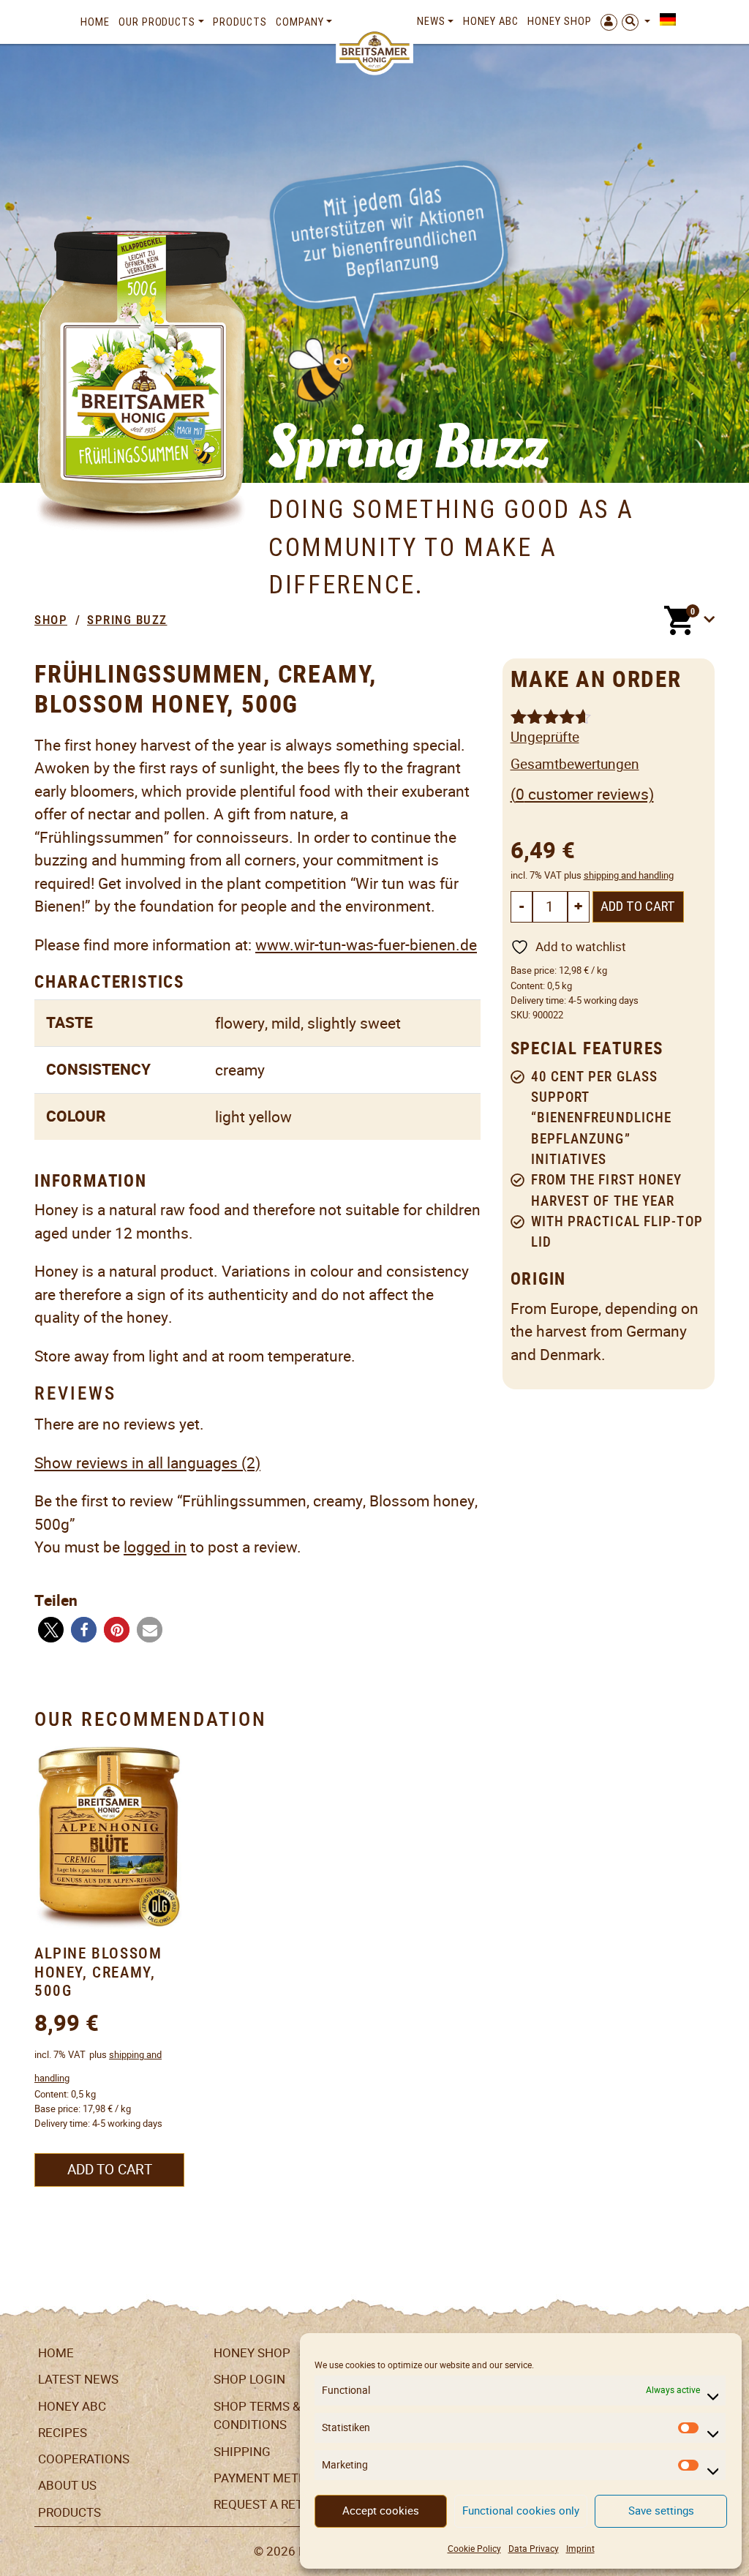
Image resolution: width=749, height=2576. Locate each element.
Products (240, 22)
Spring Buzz (127, 620)
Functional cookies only (521, 2511)
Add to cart (638, 906)
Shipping (242, 2452)
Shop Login (249, 2379)
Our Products (157, 22)
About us (67, 2485)
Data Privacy (534, 2549)
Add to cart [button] (110, 2170)
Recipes (63, 2433)
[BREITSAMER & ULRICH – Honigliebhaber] (374, 52)
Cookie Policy (474, 2549)
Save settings (661, 2511)
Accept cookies (381, 2511)
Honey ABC (491, 21)
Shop (51, 620)
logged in (155, 1547)
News (431, 21)
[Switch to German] (665, 20)
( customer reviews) (582, 794)
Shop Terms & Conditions (257, 2416)
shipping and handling (629, 875)
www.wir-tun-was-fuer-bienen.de (366, 945)
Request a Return (270, 2504)
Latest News (78, 2379)
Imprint (580, 2549)
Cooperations (84, 2459)
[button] (51, 1630)
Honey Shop (559, 21)
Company (300, 22)
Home (95, 22)
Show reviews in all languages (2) (147, 1463)
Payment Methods (272, 2478)
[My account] (607, 22)
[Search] (636, 22)
